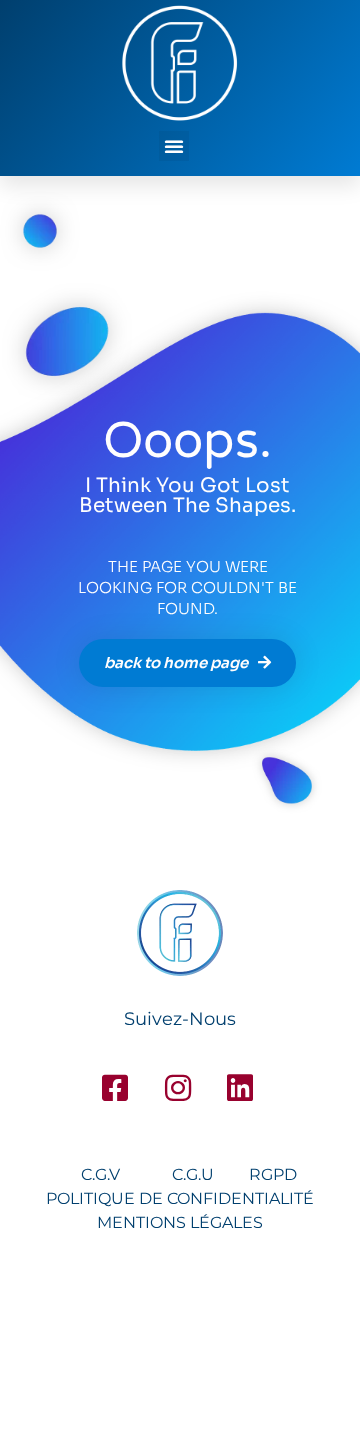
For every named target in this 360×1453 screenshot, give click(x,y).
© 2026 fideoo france (180, 1350)
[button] (174, 146)
